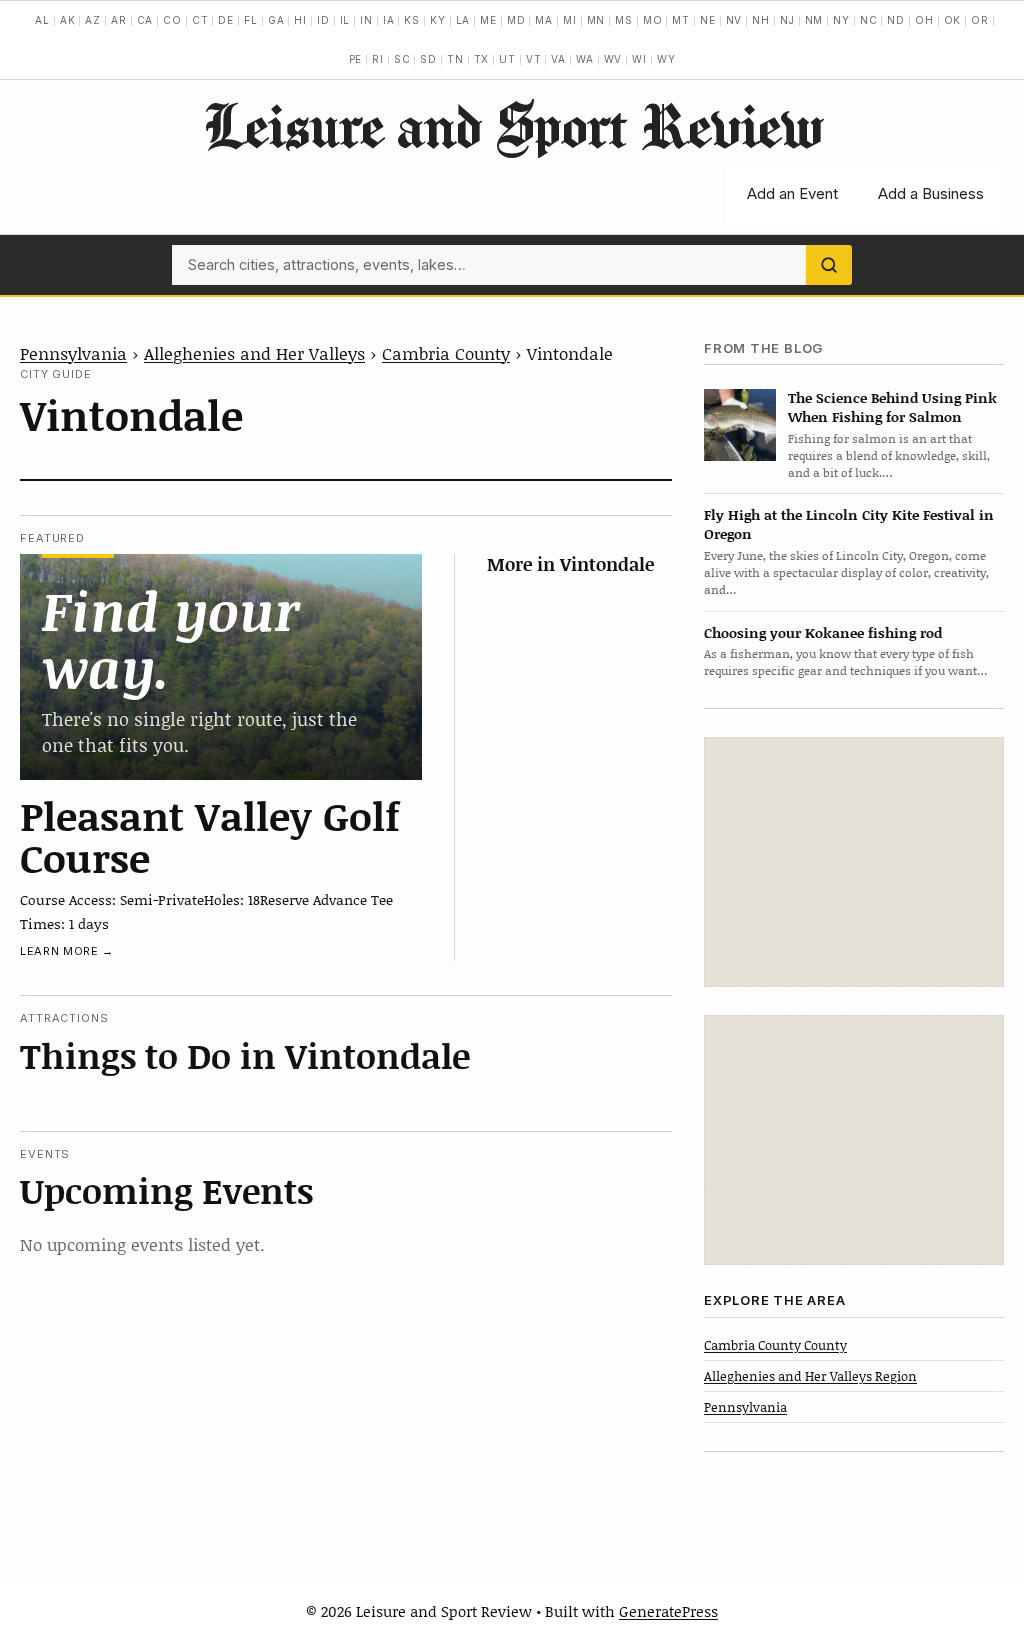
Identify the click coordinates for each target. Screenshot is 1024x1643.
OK (953, 20)
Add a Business (931, 193)
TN (455, 59)
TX (482, 59)
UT (507, 59)
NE (708, 20)
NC (869, 20)
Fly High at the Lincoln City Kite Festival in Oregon (849, 524)
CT (200, 20)
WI (639, 59)
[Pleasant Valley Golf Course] (221, 667)
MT (681, 20)
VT (534, 59)
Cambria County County (775, 1345)
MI (570, 20)
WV (613, 59)
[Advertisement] (854, 862)
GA (276, 20)
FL (251, 20)
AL (42, 20)
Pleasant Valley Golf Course (210, 836)
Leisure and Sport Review (512, 125)
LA (463, 20)
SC (402, 59)
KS (412, 20)
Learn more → (67, 951)
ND (896, 20)
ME (488, 20)
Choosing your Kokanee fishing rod (823, 632)
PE (356, 59)
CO (172, 20)
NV (734, 20)
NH (761, 20)
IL (345, 20)
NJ (787, 20)
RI (378, 59)
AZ (93, 20)
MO (653, 20)
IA (389, 20)
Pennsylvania (73, 353)
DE (226, 20)
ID (323, 20)
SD (428, 59)
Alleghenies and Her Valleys (254, 353)
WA (585, 59)
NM (814, 20)
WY (666, 59)
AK (68, 20)
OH (924, 20)
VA (558, 59)
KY (438, 20)
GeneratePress (668, 1611)
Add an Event (792, 193)
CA (145, 20)
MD (516, 20)
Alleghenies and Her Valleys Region (810, 1376)
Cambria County (446, 353)
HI (300, 20)
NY (841, 20)
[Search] (829, 265)
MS (624, 20)
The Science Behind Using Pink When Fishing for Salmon (892, 407)
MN (596, 20)
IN (366, 20)
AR (119, 20)
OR (980, 20)
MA (544, 20)
